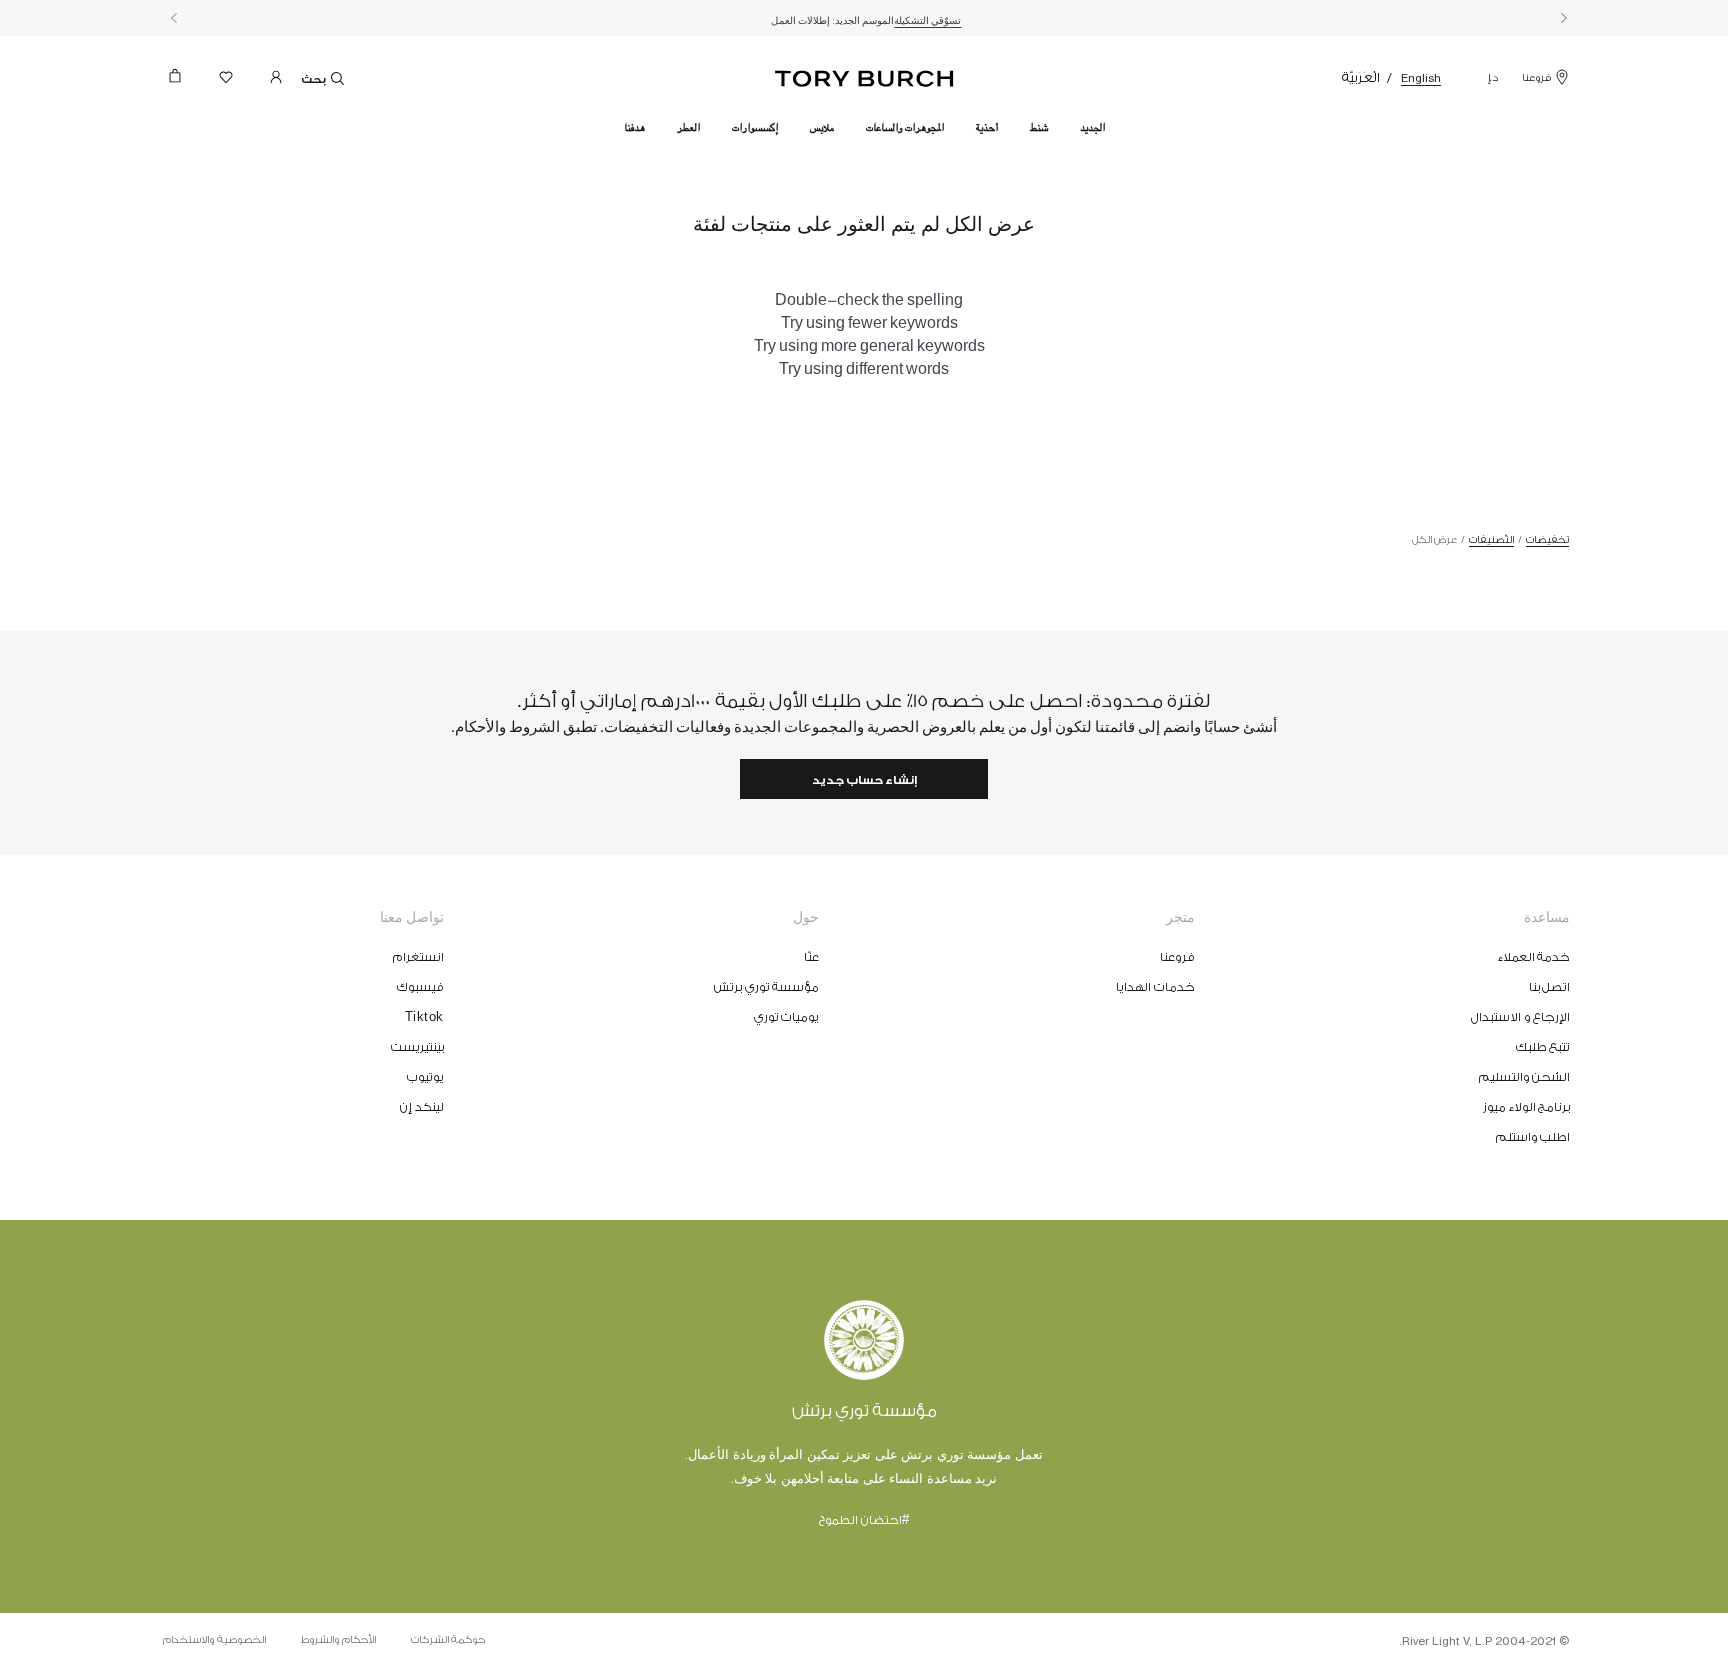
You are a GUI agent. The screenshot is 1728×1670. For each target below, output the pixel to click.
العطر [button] (688, 128)
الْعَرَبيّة (1361, 77)
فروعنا (1536, 78)
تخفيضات (1547, 540)
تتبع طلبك (1543, 1047)
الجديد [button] (1092, 128)
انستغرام (418, 957)
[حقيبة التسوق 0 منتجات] (183, 81)
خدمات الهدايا (1155, 987)
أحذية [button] (987, 128)
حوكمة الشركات (448, 1640)
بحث (314, 80)
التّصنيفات (1491, 540)
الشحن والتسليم (1525, 1077)
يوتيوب (425, 1077)
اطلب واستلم (1533, 1137)
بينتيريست (417, 1047)
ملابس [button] (822, 128)
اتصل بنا (1550, 987)
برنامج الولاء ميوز (1526, 1107)
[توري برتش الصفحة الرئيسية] (864, 75)
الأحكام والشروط (338, 1640)
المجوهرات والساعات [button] (905, 128)
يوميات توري (787, 1017)
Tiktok (424, 1017)
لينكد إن (422, 1107)
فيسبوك (420, 987)
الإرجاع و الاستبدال (1520, 1017)
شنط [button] (1039, 128)
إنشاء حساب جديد (864, 780)
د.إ (1493, 78)
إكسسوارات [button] (755, 128)
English (1421, 78)
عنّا (811, 957)
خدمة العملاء (1534, 957)
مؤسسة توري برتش (766, 987)
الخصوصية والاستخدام (214, 1640)
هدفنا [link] (634, 128)
